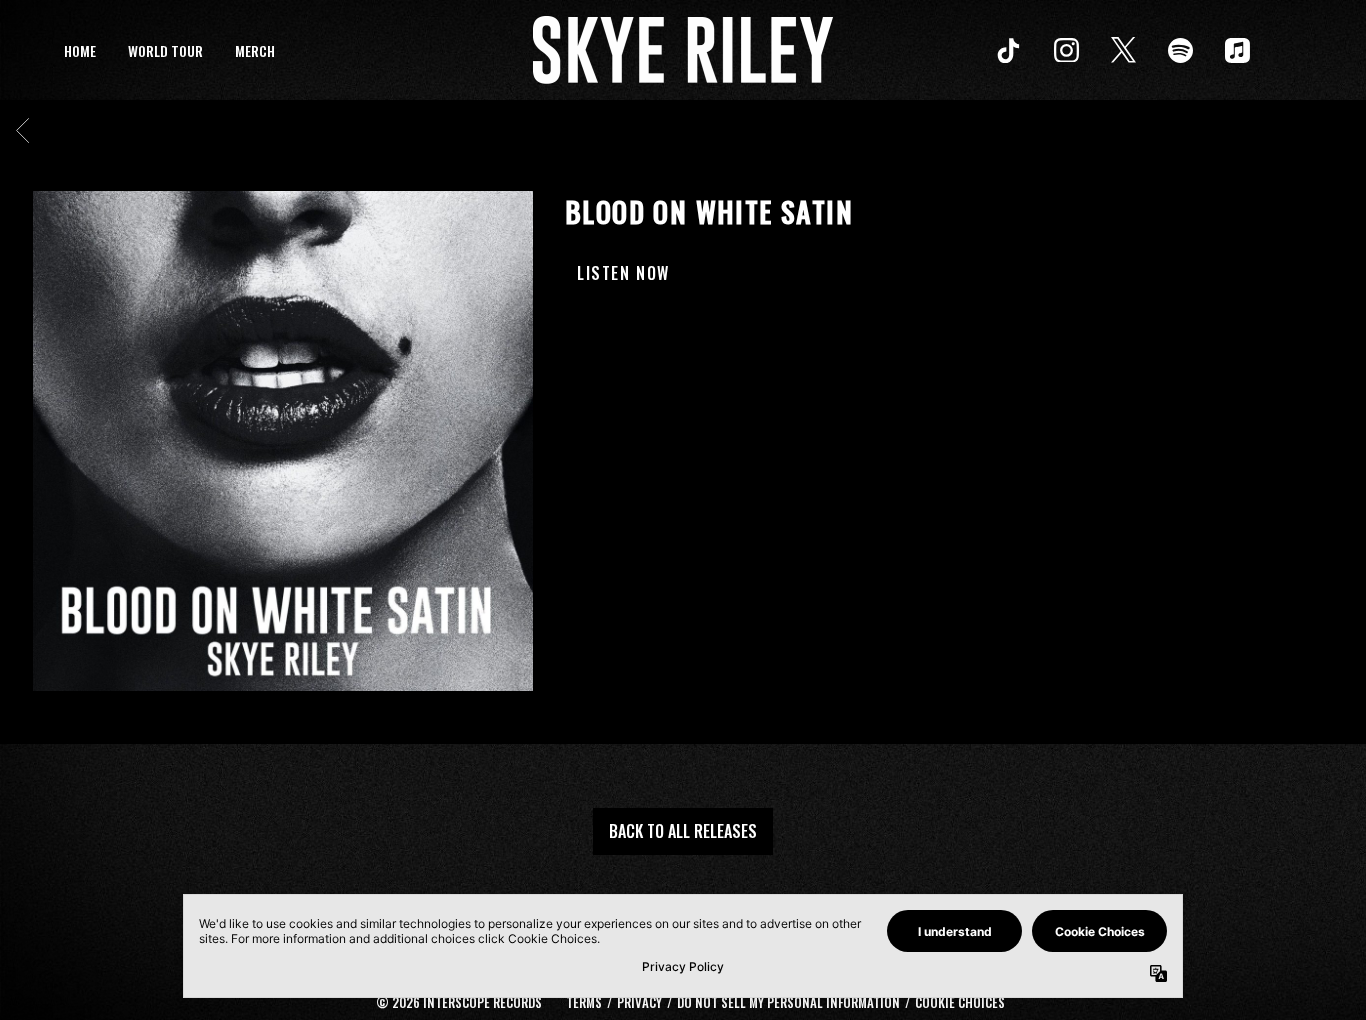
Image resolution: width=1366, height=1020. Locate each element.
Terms (584, 1002)
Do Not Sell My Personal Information (788, 1002)
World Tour (165, 50)
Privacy (639, 1002)
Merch (255, 50)
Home (80, 50)
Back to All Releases (683, 831)
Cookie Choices (960, 1002)
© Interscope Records (459, 1002)
